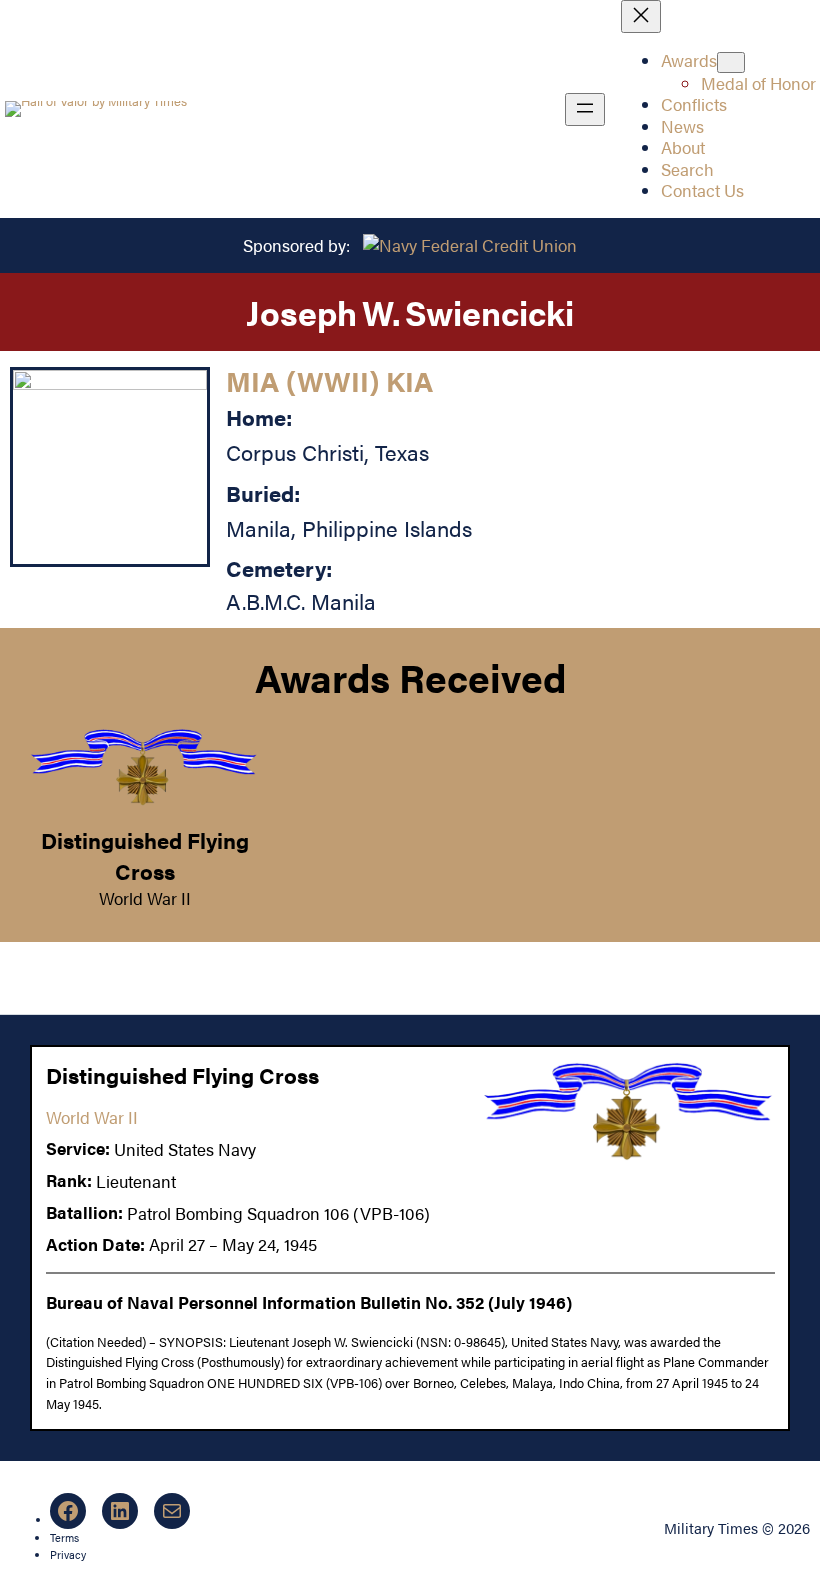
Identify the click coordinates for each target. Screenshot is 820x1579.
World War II (145, 898)
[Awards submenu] (731, 62)
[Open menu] (585, 109)
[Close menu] (641, 16)
